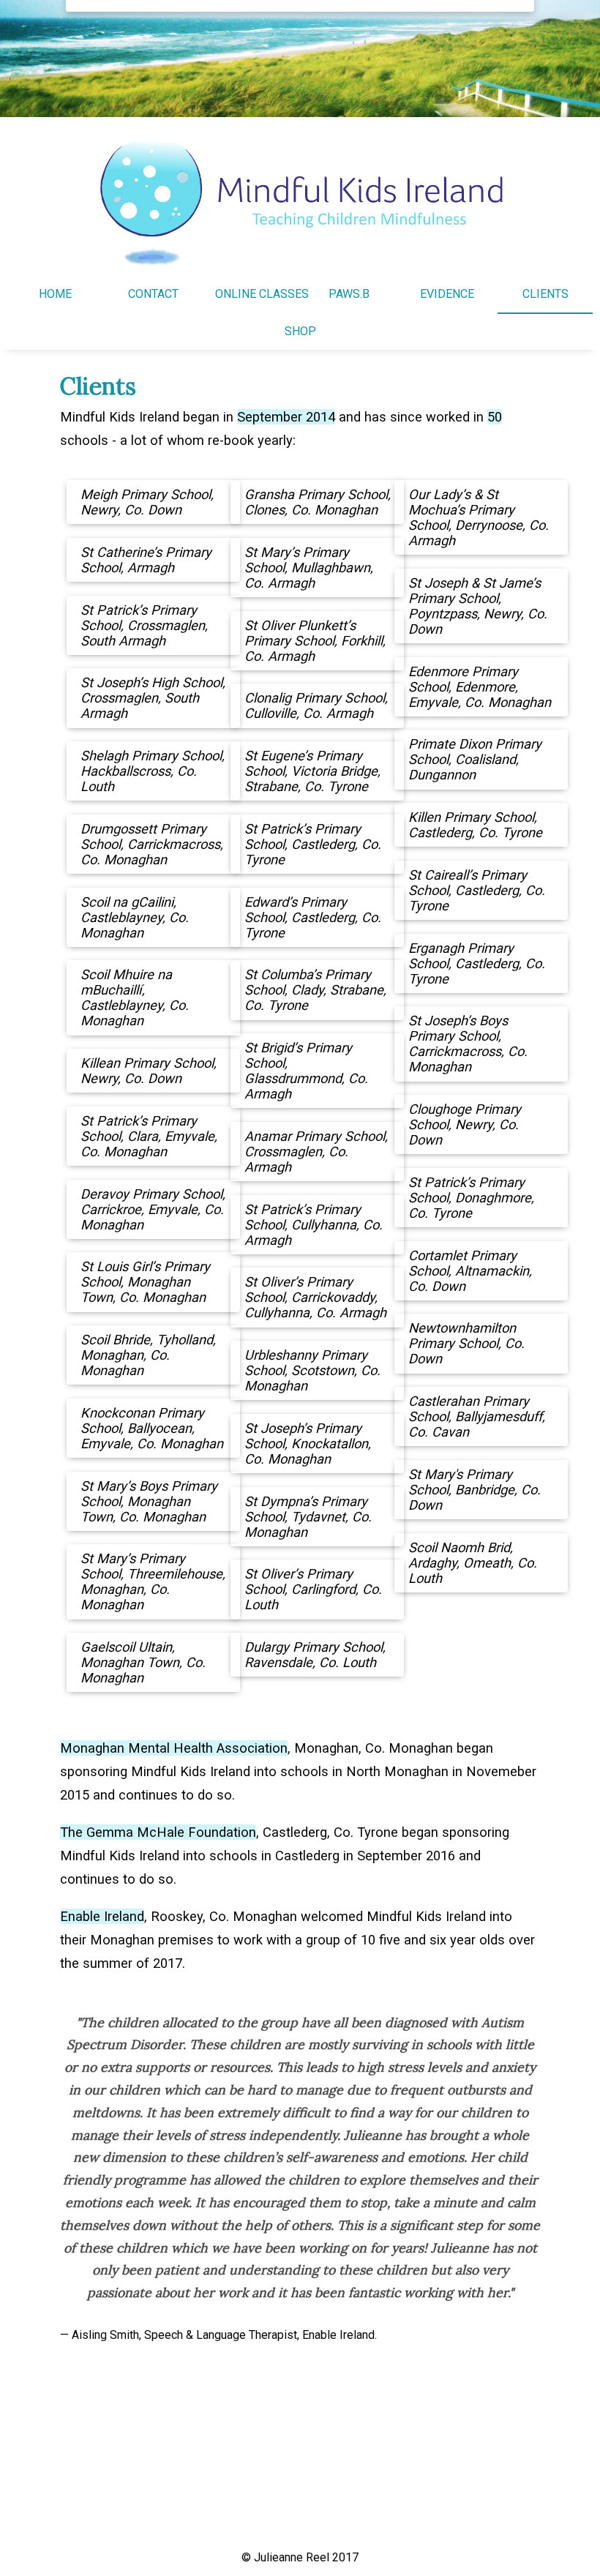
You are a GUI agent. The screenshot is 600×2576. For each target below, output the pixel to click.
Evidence (447, 294)
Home (55, 294)
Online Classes (262, 294)
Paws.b (349, 294)
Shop (300, 331)
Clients (545, 294)
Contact (153, 294)
